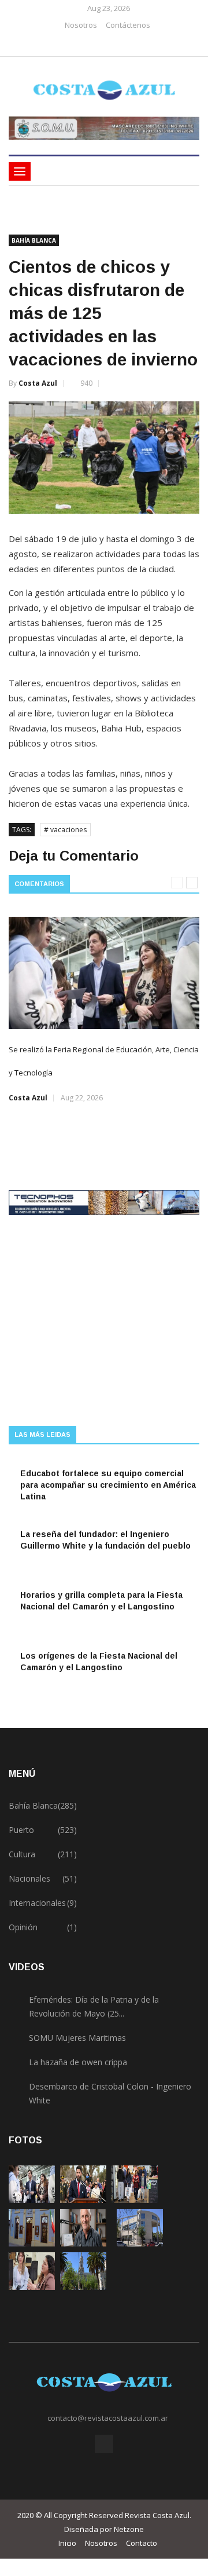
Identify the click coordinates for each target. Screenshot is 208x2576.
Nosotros (81, 25)
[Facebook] (100, 44)
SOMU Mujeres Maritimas (77, 2038)
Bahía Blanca (34, 240)
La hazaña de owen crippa (78, 2062)
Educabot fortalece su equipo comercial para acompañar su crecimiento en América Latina (108, 1485)
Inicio (67, 2543)
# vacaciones (65, 830)
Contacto (142, 2543)
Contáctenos (128, 25)
